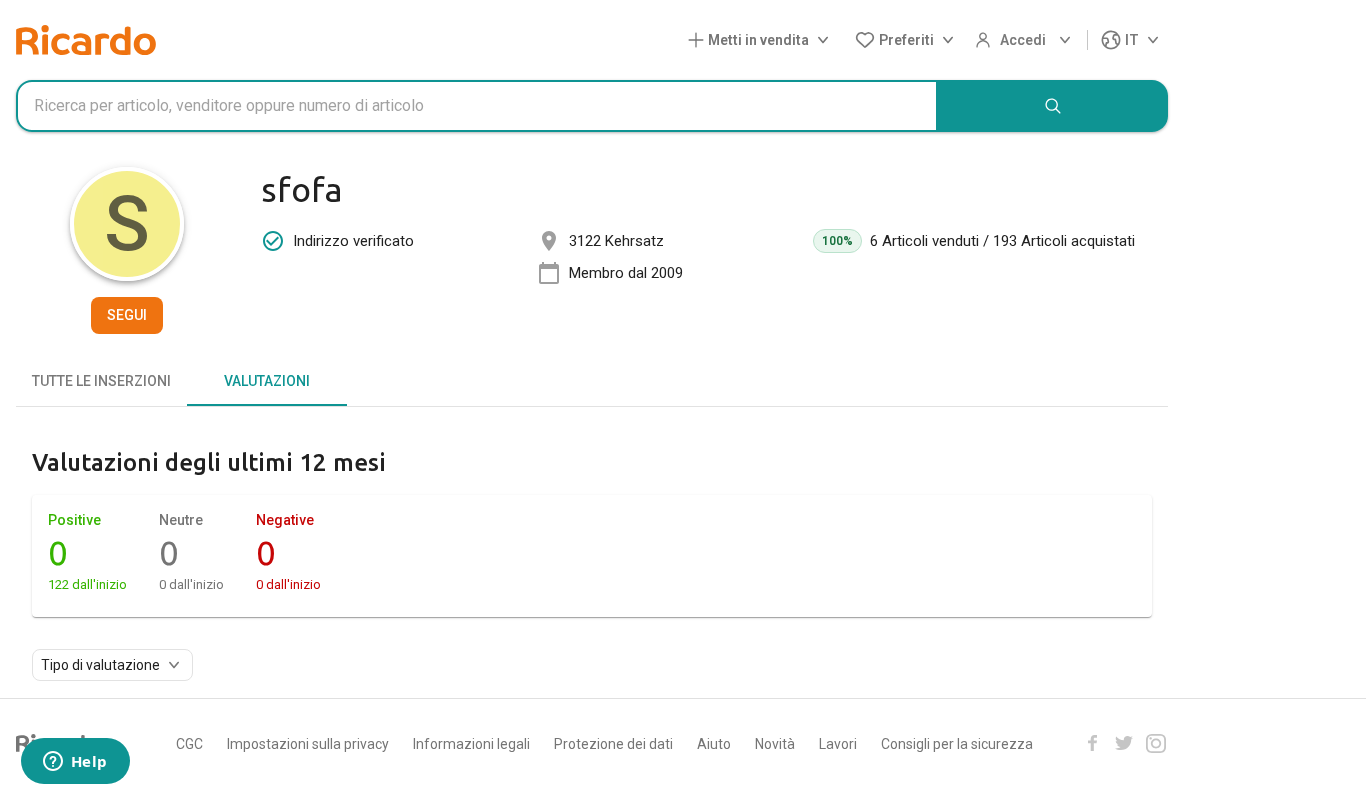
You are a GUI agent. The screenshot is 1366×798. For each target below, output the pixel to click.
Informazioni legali (471, 744)
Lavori (838, 744)
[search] (1053, 106)
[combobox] (477, 106)
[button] (762, 40)
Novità (775, 744)
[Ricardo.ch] (86, 40)
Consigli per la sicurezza (957, 744)
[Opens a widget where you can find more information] (75, 763)
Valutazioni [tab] (267, 381)
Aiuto (714, 744)
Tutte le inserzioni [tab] (101, 381)
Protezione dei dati (613, 744)
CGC (189, 744)
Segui (127, 315)
